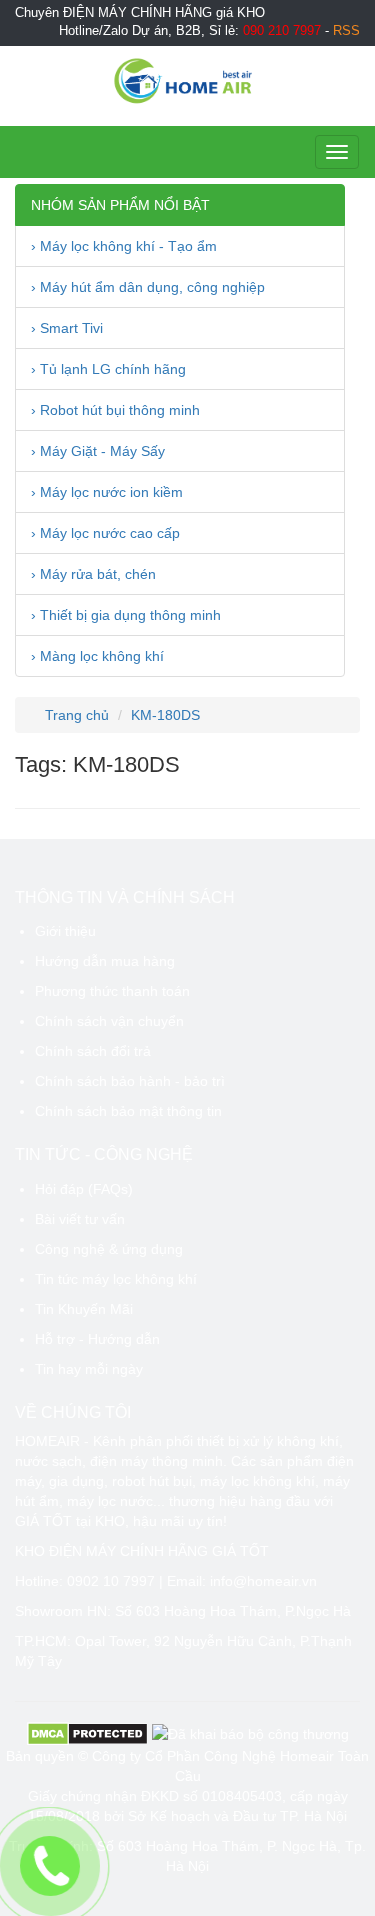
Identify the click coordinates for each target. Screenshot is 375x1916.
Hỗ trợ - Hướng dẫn (97, 1339)
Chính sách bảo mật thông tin (128, 1111)
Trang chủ (75, 715)
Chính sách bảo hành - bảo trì (130, 1081)
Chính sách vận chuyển (109, 1021)
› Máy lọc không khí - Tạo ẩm (124, 246)
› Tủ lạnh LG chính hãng (108, 369)
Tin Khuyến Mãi (84, 1309)
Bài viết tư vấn (80, 1219)
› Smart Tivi (67, 328)
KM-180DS (165, 715)
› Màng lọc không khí (97, 656)
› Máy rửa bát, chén (93, 574)
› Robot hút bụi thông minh (115, 410)
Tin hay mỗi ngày (89, 1369)
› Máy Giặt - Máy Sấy (98, 451)
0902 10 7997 (111, 1581)
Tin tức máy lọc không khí (116, 1279)
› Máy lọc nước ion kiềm (107, 492)
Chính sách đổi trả (93, 1051)
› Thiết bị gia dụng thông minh (126, 615)
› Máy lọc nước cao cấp (105, 533)
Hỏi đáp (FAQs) (84, 1189)
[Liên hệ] (49, 1866)
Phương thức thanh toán (112, 991)
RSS (346, 31)
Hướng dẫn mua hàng (105, 961)
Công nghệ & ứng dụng (109, 1249)
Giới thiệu (65, 931)
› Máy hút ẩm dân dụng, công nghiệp (148, 287)
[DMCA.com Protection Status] (87, 1733)
